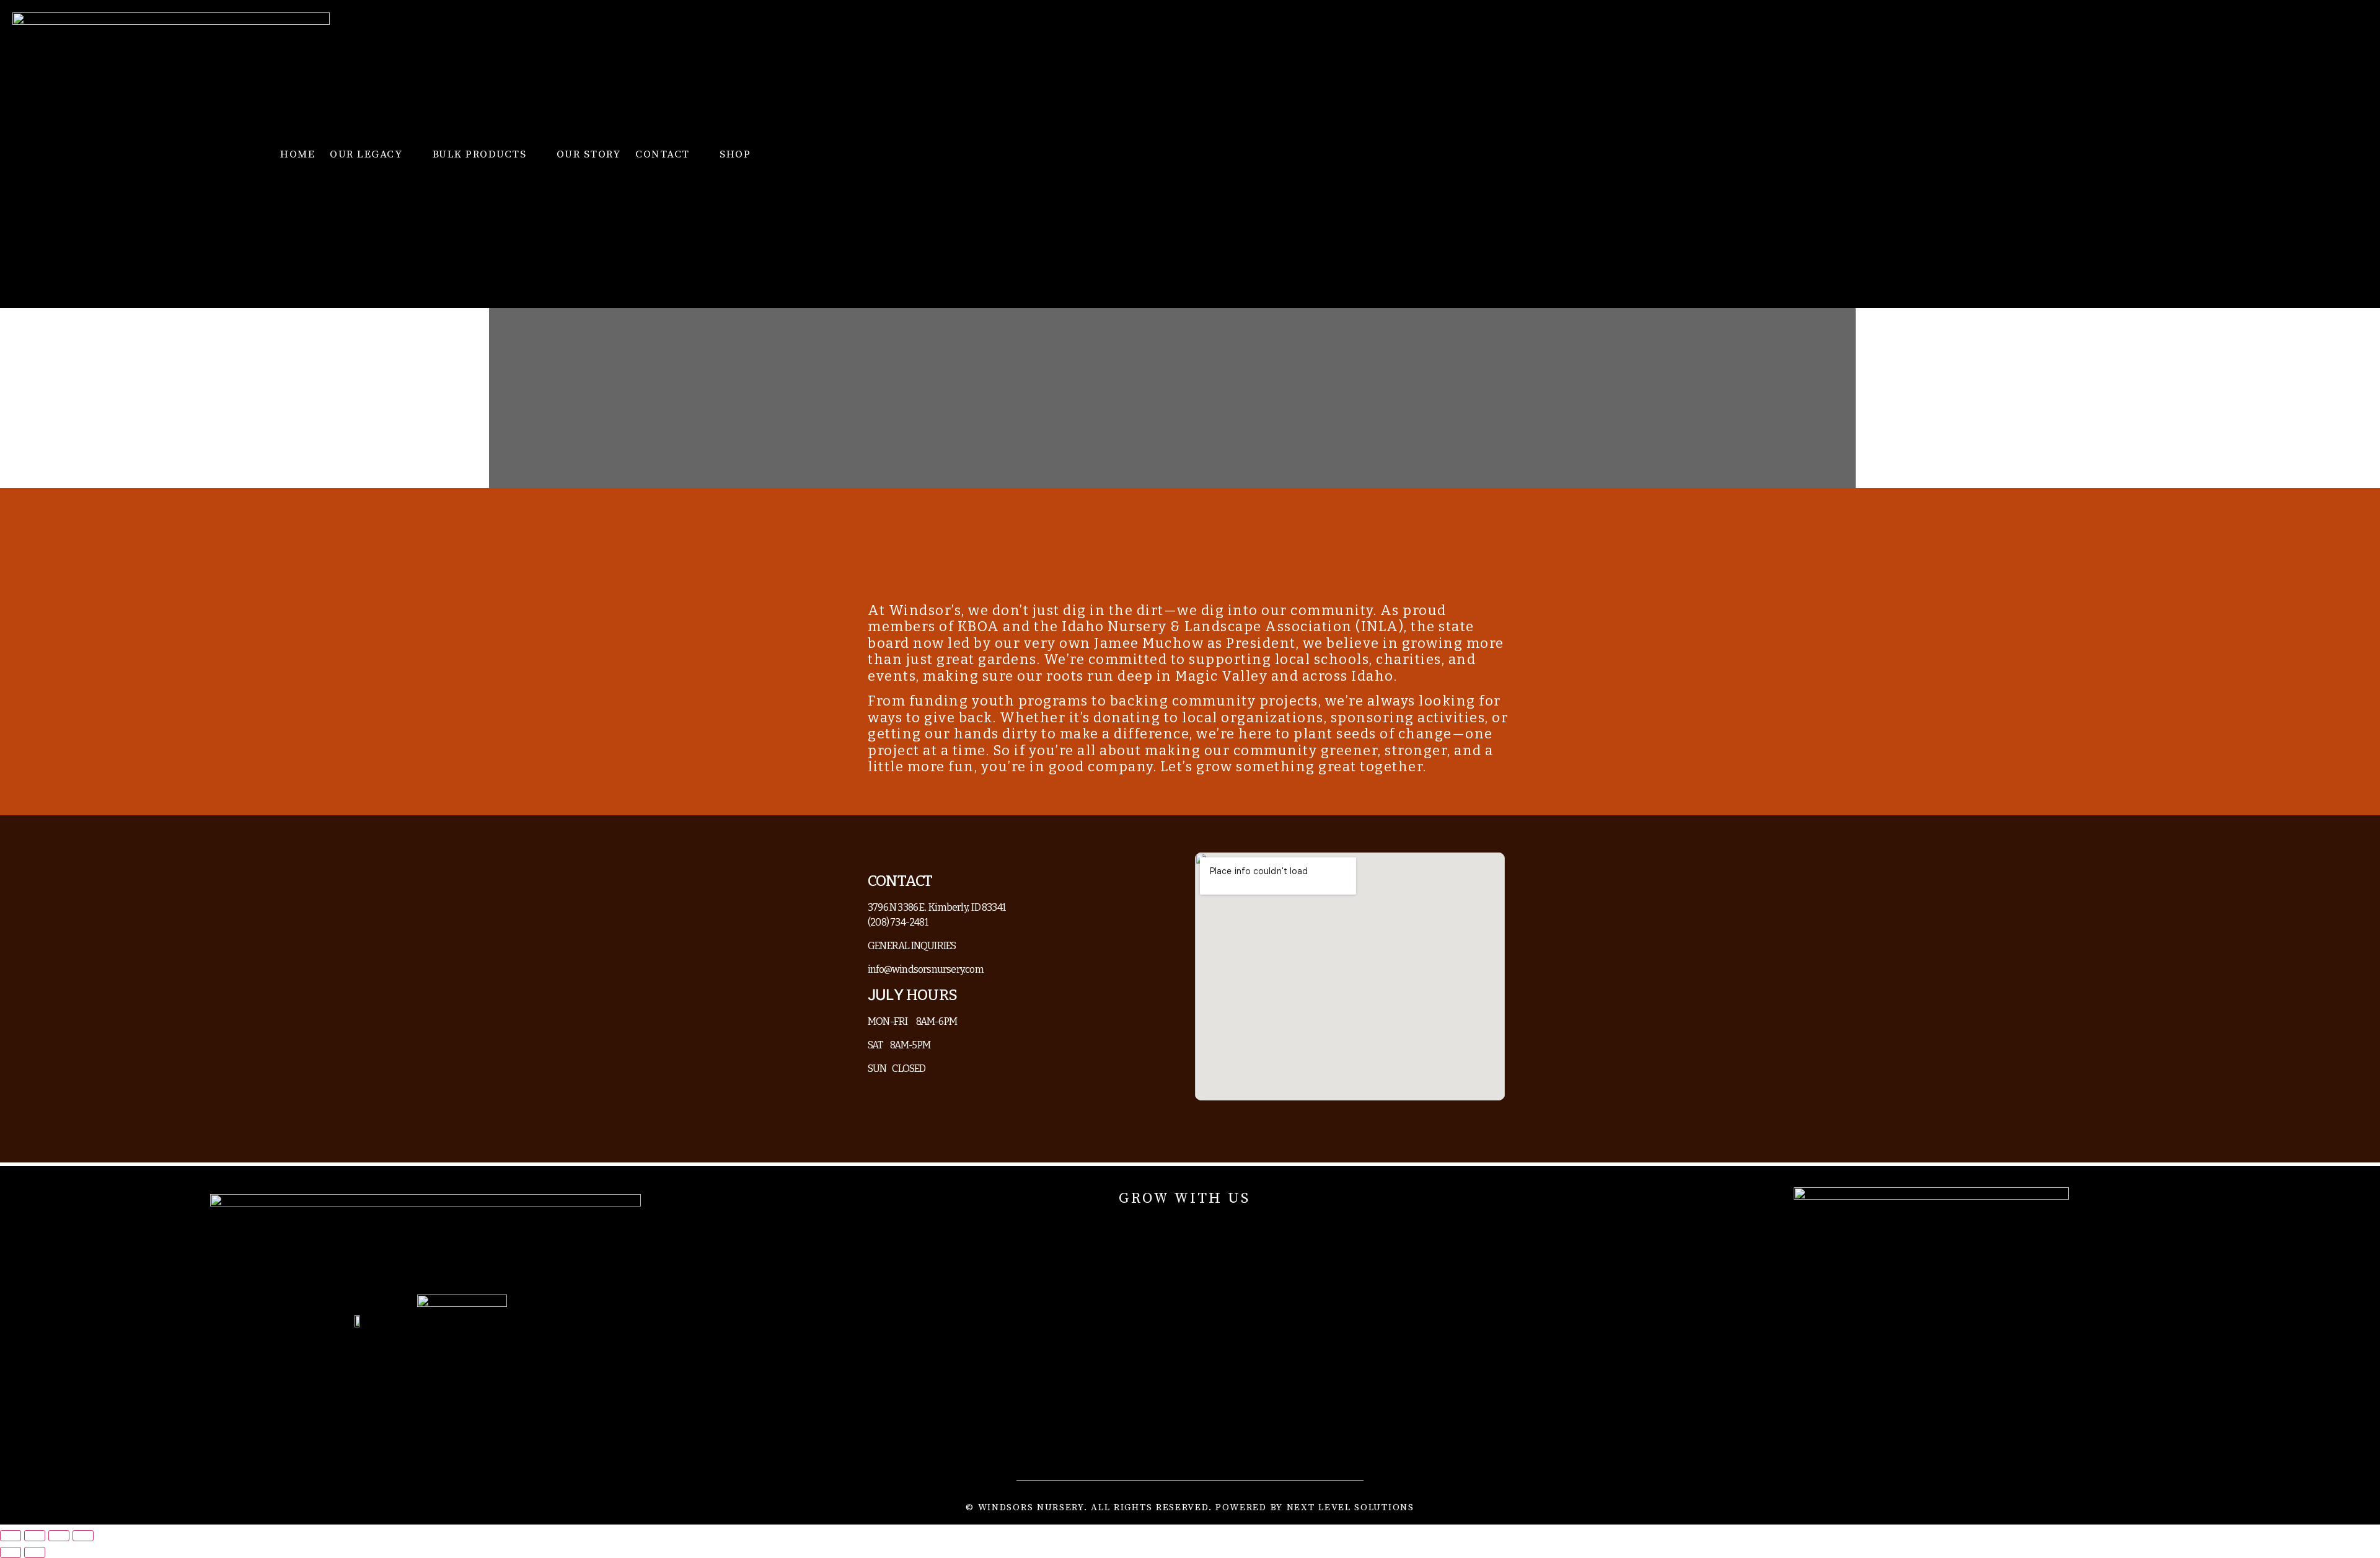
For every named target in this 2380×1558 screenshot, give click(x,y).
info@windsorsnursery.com (927, 969)
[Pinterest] (1115, 1229)
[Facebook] (1150, 1229)
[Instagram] (1184, 1229)
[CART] (2222, 154)
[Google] (1219, 1229)
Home (297, 154)
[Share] (59, 1536)
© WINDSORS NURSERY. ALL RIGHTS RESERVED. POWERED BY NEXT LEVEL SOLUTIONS (1190, 1507)
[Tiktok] (1254, 1229)
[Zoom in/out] (11, 1536)
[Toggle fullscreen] (35, 1536)
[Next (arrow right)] (35, 1552)
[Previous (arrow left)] (11, 1552)
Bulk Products (480, 154)
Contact (663, 154)
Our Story (589, 154)
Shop (735, 154)
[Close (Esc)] (83, 1536)
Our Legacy (366, 154)
